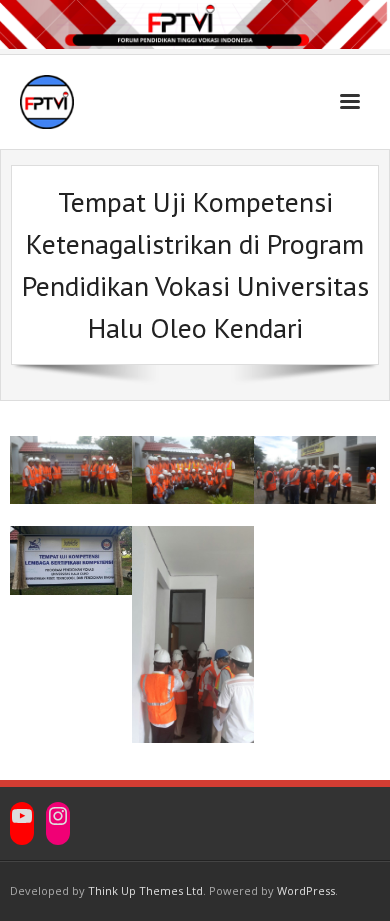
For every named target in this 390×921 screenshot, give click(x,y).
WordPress (306, 890)
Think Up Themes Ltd (145, 890)
